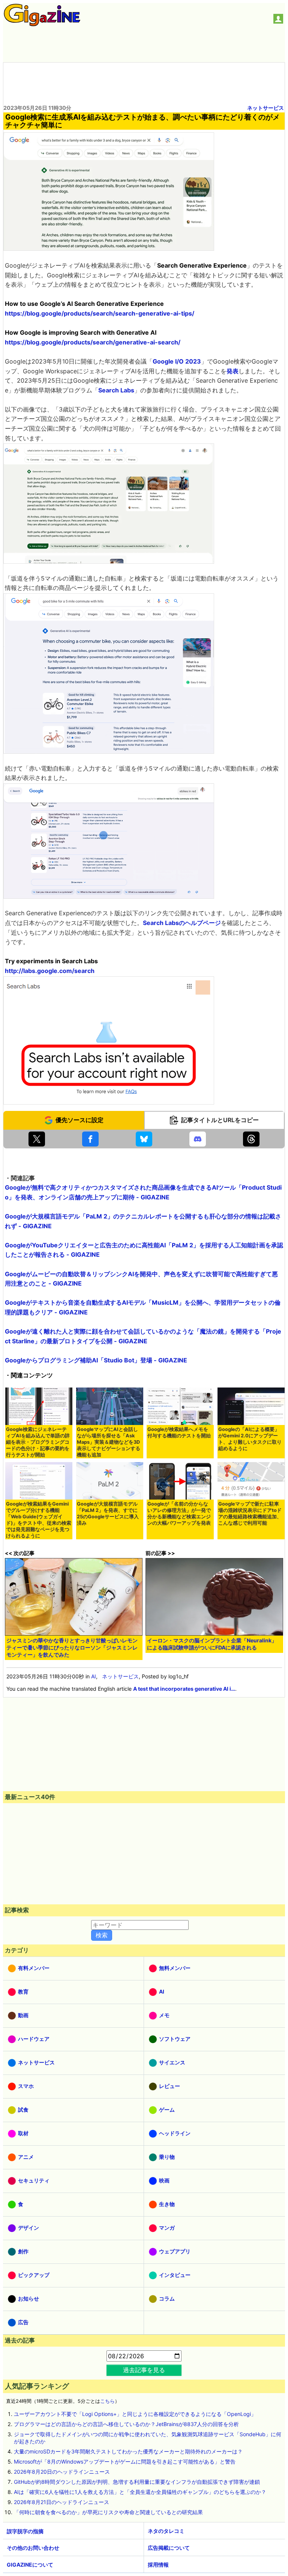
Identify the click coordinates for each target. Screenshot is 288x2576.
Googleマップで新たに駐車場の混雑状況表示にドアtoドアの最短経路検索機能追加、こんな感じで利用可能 (250, 1513)
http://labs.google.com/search (50, 971)
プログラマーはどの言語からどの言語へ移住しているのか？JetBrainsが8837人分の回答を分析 (126, 2424)
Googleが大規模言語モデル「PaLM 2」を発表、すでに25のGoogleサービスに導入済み (108, 1513)
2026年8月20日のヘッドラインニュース (62, 2472)
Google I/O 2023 (177, 361)
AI (94, 1676)
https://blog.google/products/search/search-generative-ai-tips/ (100, 313)
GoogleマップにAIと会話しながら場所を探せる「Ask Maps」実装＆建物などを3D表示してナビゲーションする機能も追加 (109, 1442)
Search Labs (116, 390)
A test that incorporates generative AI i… (184, 1689)
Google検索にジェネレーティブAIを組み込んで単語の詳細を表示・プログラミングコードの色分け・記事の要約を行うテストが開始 (38, 1442)
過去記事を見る (144, 2370)
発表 (232, 371)
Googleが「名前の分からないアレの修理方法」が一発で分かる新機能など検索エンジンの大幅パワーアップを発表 (179, 1513)
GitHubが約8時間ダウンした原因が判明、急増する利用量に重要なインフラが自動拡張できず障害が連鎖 (137, 2482)
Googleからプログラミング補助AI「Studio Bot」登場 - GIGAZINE (96, 1360)
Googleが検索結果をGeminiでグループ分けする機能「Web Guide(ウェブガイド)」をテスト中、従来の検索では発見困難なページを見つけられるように (39, 1520)
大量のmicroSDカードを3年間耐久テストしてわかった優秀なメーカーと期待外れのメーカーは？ (128, 2451)
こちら (107, 2401)
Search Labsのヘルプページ (182, 923)
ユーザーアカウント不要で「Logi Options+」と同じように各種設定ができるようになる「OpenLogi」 (135, 2414)
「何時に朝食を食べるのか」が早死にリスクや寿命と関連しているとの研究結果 (108, 2512)
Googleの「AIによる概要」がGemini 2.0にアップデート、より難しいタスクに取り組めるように (250, 1439)
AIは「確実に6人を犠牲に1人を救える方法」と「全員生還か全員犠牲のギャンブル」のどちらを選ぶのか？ (140, 2492)
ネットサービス (265, 108)
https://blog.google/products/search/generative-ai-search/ (93, 342)
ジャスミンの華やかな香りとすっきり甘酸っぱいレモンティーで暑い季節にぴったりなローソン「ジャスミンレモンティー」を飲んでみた (72, 1647)
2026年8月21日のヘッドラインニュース (61, 2502)
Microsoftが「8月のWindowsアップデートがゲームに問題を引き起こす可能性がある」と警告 (125, 2461)
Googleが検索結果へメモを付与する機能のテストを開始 (179, 1432)
